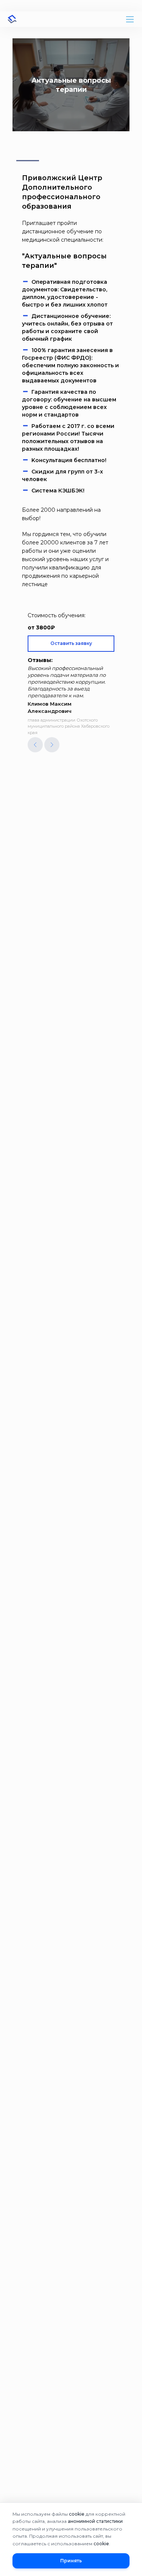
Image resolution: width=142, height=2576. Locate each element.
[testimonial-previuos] (35, 745)
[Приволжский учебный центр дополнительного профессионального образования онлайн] (12, 19)
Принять (71, 2561)
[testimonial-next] (52, 745)
